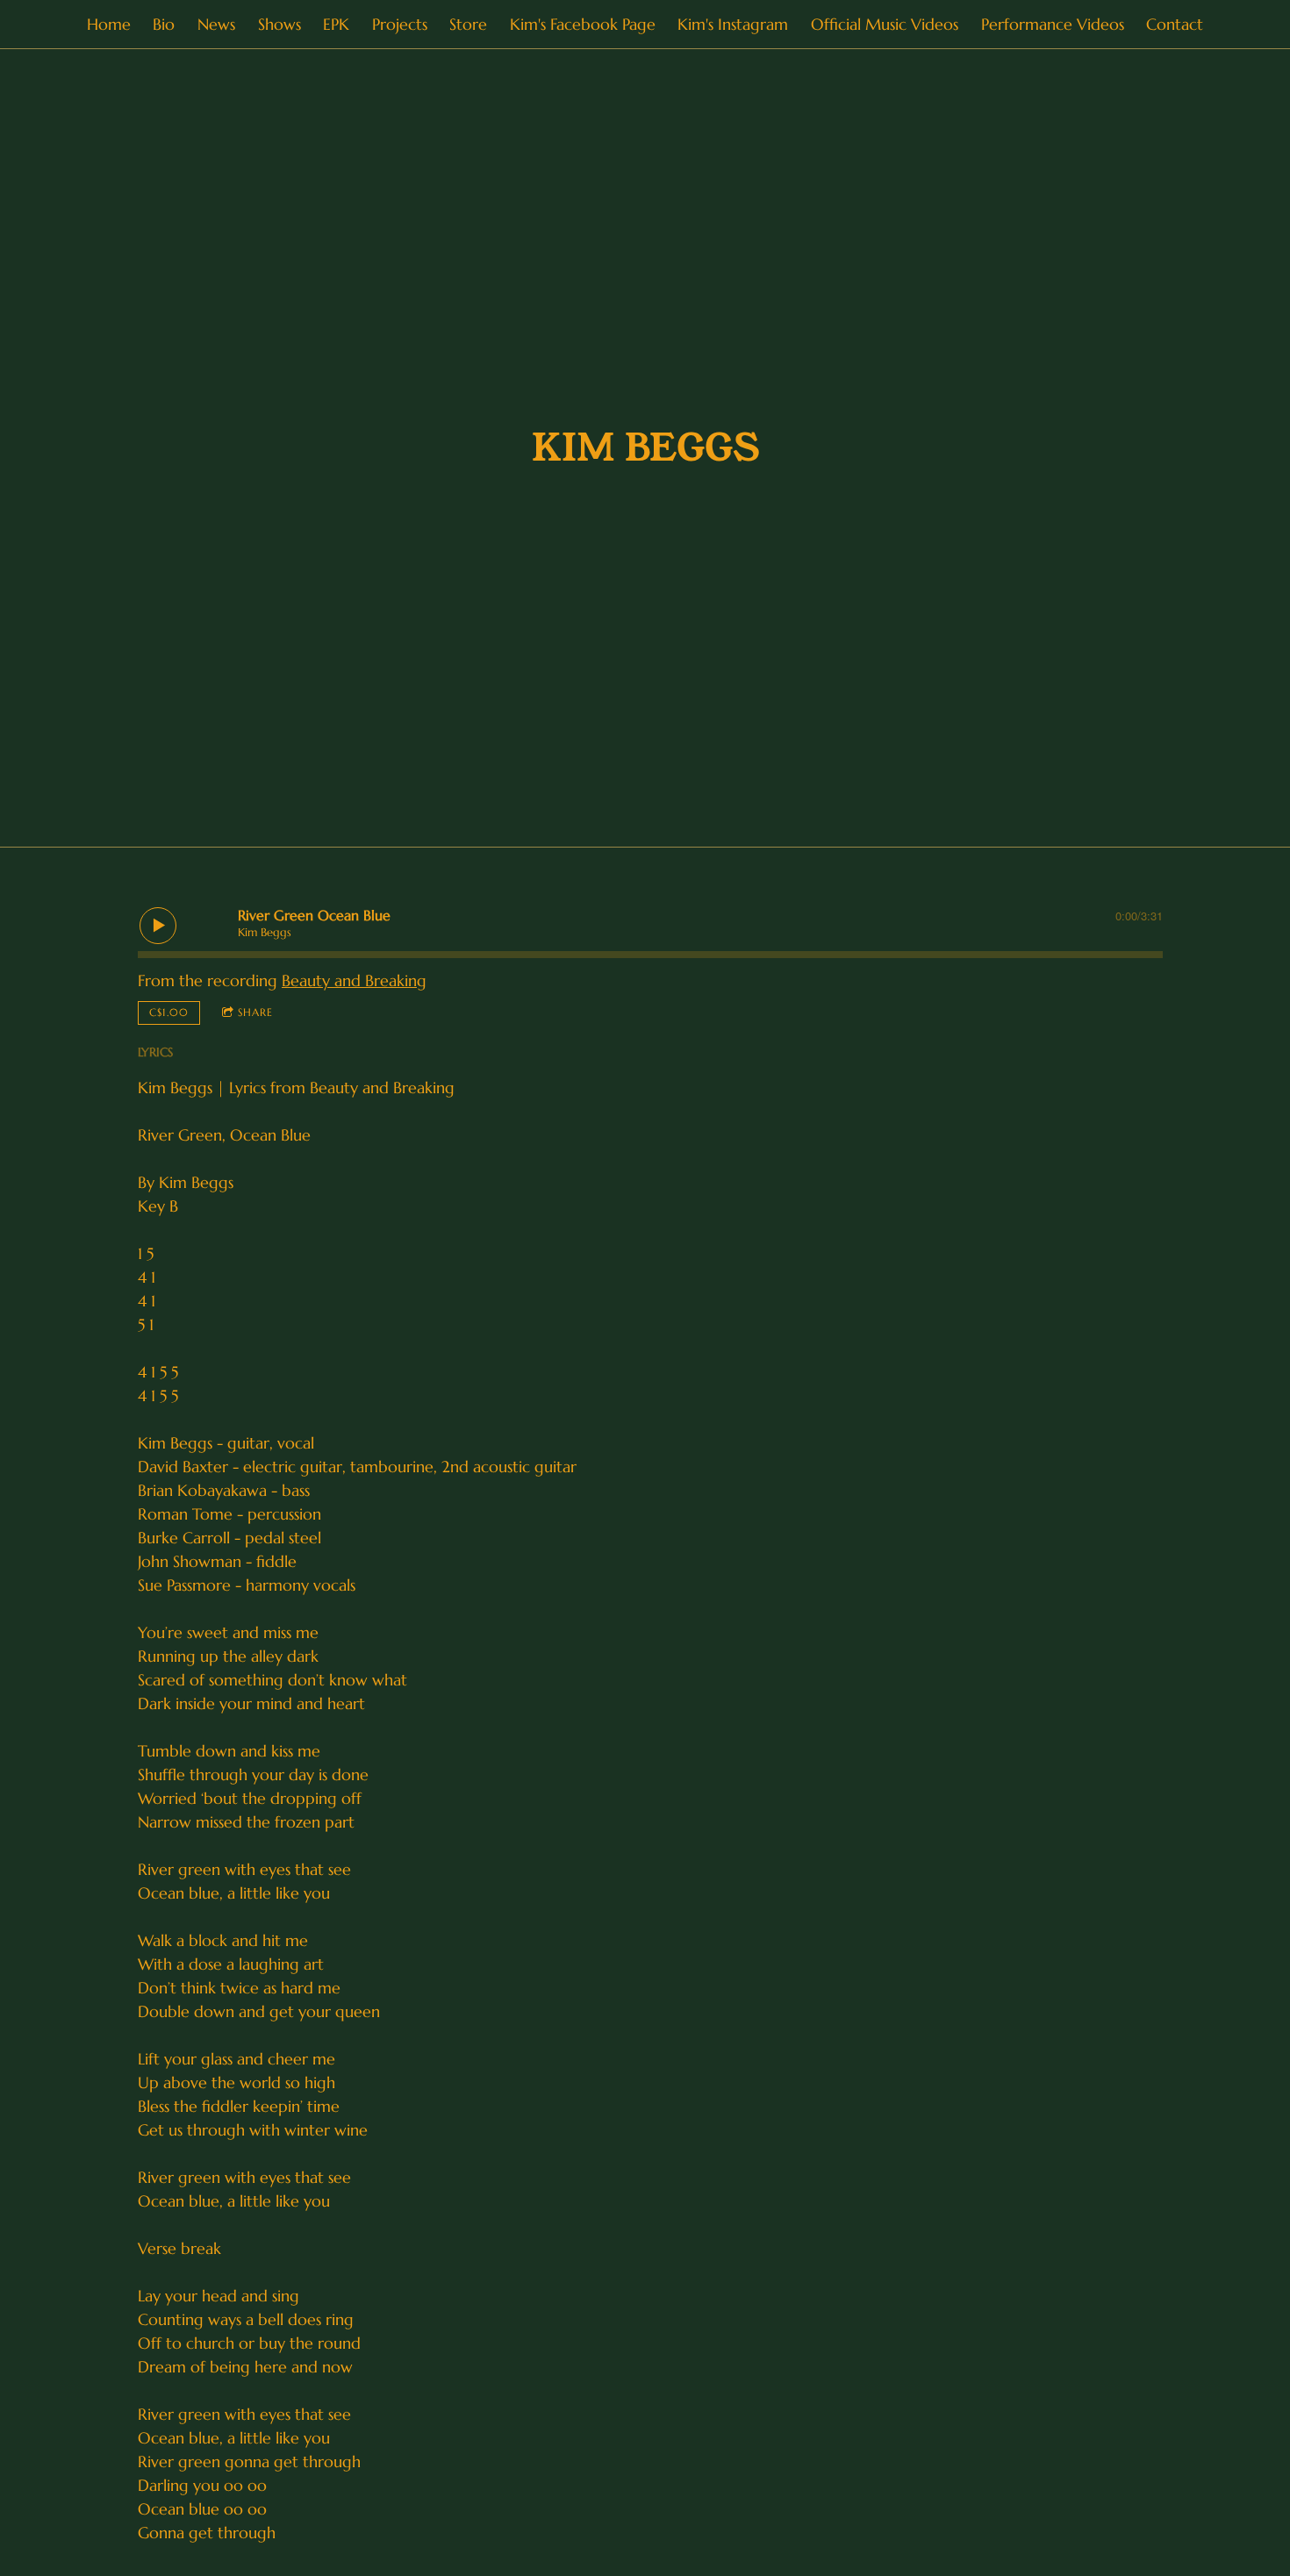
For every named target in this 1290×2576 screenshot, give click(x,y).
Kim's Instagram (733, 24)
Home (109, 24)
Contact (1175, 24)
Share (255, 1012)
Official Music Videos (885, 24)
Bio (164, 24)
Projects (400, 24)
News (216, 24)
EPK (336, 24)
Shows (279, 24)
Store (468, 24)
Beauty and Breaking (354, 980)
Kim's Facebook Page (583, 24)
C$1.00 (169, 1012)
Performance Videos (1053, 24)
